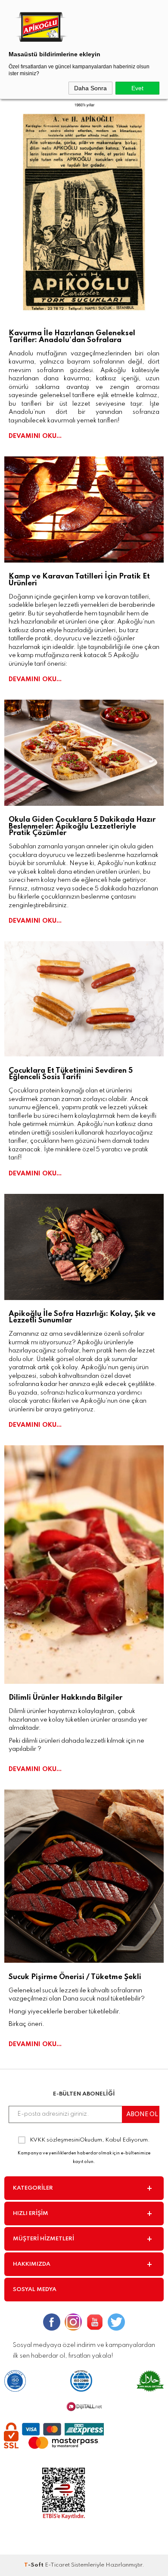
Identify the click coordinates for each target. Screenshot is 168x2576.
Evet (137, 88)
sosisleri (63, 1133)
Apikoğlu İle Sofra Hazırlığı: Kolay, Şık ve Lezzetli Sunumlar (82, 1317)
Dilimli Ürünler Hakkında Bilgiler (65, 1698)
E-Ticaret (57, 2565)
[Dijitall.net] (84, 2410)
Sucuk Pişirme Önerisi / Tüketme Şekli (75, 1977)
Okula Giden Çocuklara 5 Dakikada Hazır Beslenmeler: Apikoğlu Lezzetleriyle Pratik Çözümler (82, 826)
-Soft (34, 2565)
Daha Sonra (90, 88)
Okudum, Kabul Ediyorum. (90, 2140)
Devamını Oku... (35, 436)
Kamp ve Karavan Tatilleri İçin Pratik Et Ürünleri (79, 580)
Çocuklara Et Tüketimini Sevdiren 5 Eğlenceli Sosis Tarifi (71, 1074)
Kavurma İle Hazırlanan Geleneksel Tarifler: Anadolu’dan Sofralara (72, 337)
